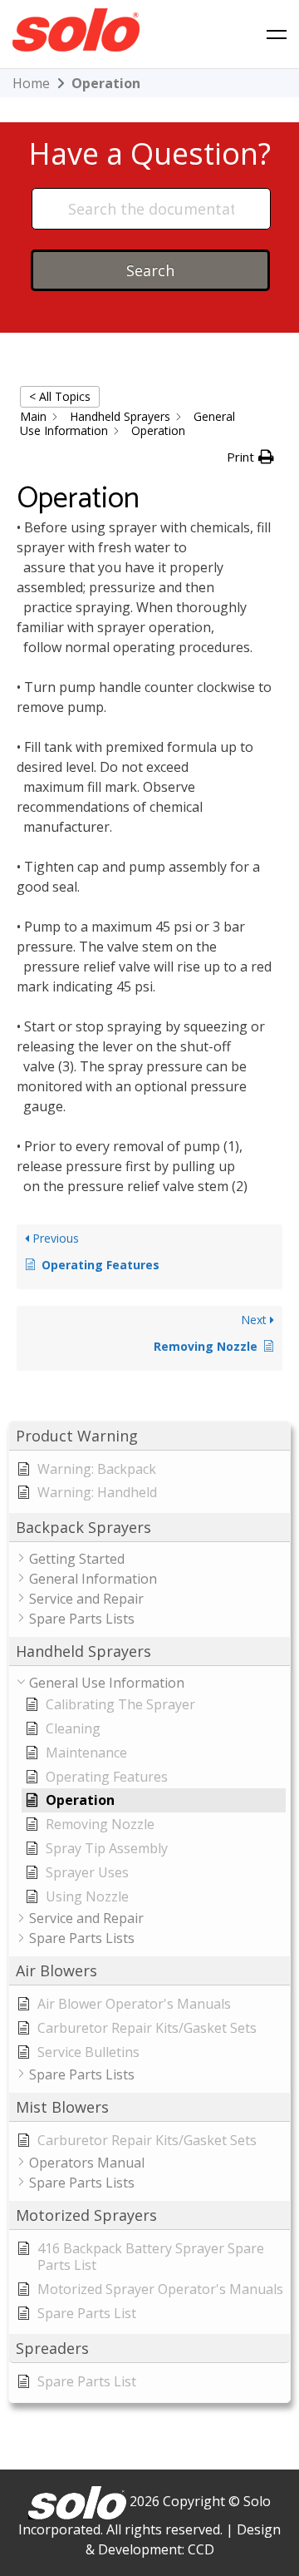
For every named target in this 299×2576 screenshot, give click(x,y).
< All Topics (60, 396)
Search (150, 270)
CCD (201, 2549)
